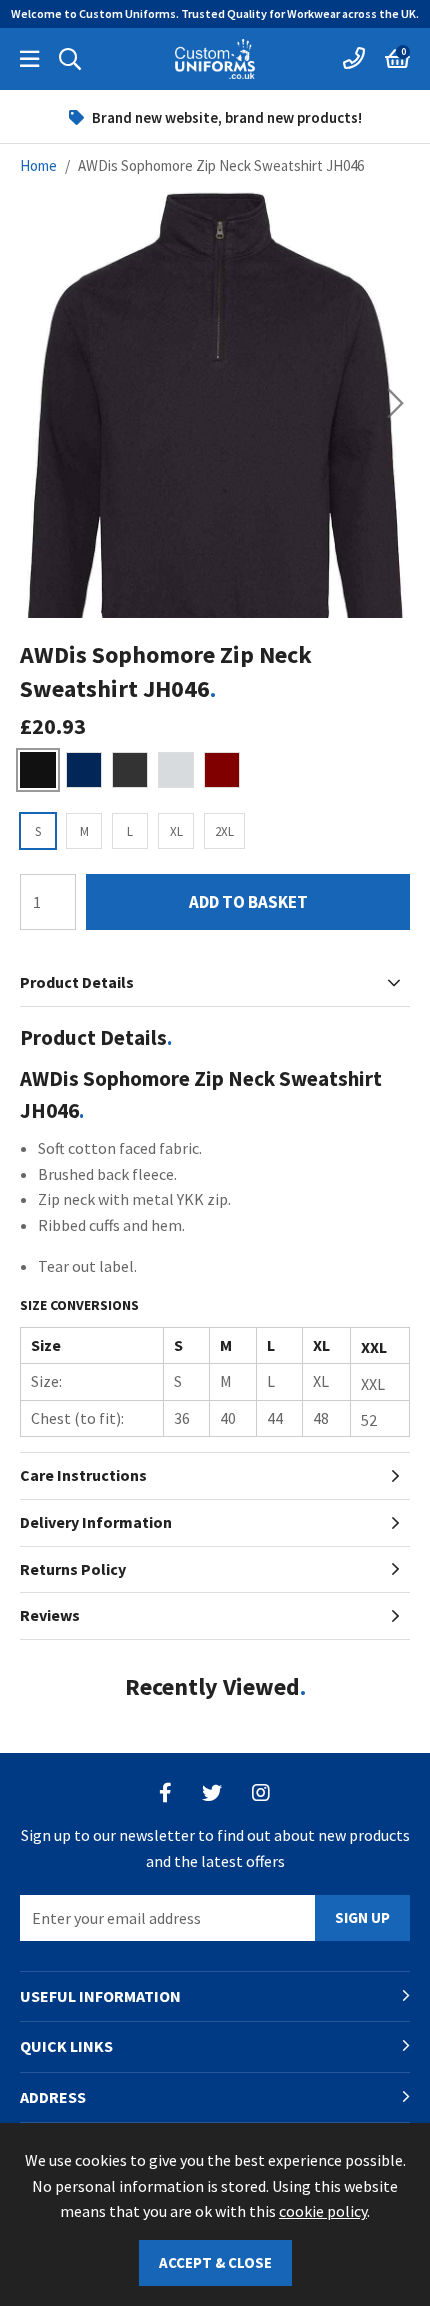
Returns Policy (73, 1569)
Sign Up (362, 1917)
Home (38, 165)
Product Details (77, 982)
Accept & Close (215, 2262)
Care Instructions (83, 1475)
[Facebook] (165, 1793)
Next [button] (395, 403)
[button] (397, 59)
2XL (224, 831)
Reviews (50, 1615)
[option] (215, 117)
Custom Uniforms (215, 59)
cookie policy (323, 2211)
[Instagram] (262, 1793)
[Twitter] (212, 1793)
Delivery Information (96, 1522)
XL (176, 831)
